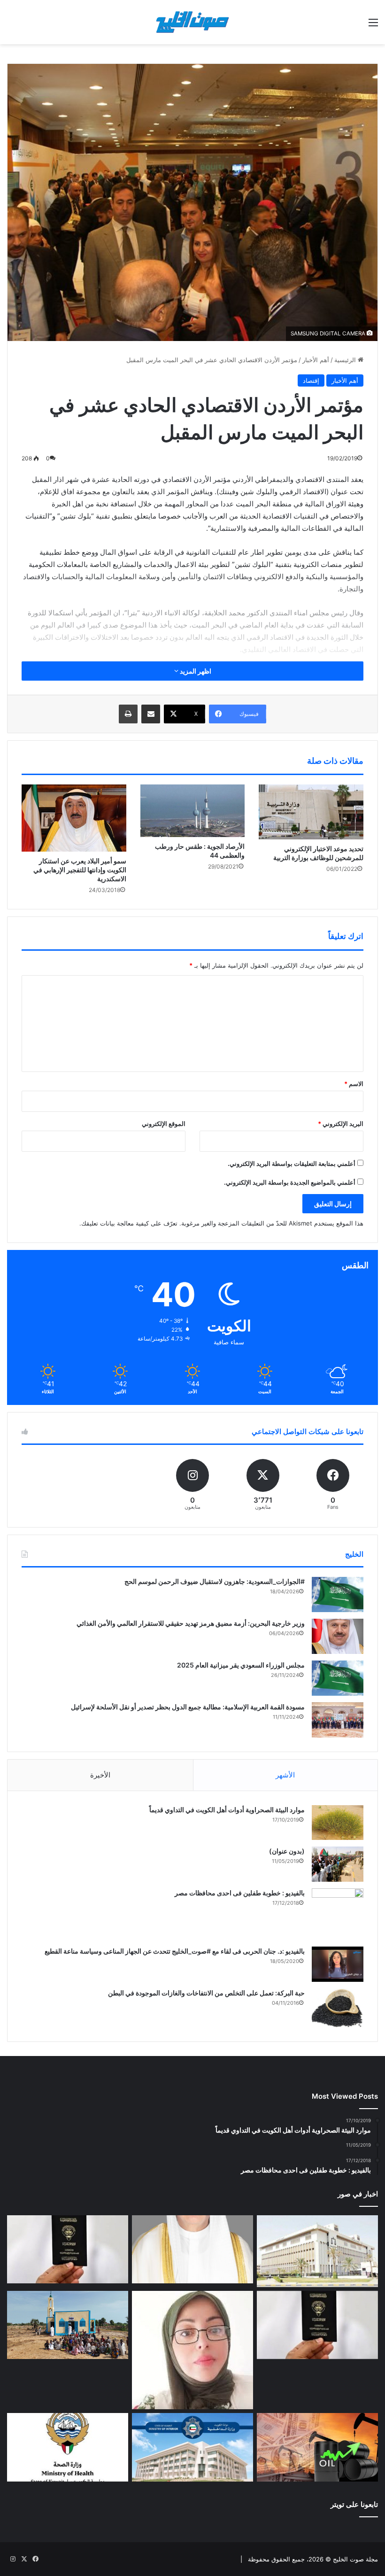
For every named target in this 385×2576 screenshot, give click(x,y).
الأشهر (285, 1775)
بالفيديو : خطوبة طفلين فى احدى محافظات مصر (240, 1893)
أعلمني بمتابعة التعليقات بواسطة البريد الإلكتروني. (292, 1164)
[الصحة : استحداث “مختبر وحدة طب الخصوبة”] (192, 2250)
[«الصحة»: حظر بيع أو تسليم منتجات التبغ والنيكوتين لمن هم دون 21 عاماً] (68, 2447)
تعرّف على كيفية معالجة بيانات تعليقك (129, 1223)
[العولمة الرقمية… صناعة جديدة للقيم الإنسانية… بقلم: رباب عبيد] (192, 2350)
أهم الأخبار (316, 360)
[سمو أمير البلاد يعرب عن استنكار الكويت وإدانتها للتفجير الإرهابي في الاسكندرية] (74, 818)
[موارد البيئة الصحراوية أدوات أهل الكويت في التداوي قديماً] (338, 1823)
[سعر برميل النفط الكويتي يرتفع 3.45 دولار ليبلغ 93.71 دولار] (317, 2447)
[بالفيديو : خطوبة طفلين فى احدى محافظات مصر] (338, 1914)
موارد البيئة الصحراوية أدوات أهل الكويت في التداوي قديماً (227, 1810)
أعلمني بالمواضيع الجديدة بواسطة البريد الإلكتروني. (290, 1182)
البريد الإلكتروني (341, 1124)
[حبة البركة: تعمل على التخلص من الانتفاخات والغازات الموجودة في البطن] (338, 2008)
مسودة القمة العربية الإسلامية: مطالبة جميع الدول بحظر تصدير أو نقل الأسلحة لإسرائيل (188, 1707)
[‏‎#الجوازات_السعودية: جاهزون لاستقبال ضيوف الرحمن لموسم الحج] (338, 1594)
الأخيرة (100, 1775)
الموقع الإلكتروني (164, 1124)
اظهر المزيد (195, 671)
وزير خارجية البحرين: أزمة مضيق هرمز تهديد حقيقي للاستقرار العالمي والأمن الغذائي (191, 1623)
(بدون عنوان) (287, 1851)
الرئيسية (346, 360)
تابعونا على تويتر (354, 2504)
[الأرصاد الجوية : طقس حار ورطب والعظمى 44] (193, 811)
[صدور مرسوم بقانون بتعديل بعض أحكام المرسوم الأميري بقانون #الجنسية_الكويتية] (317, 2325)
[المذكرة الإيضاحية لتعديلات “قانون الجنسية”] (68, 2250)
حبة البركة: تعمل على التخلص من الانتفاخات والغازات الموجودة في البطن (206, 1993)
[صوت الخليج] (192, 22)
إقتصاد (311, 380)
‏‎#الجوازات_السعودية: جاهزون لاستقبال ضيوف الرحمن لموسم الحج (215, 1581)
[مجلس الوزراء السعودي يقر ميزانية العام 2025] (338, 1678)
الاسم (354, 1084)
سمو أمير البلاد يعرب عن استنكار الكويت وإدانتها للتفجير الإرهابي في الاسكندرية (80, 870)
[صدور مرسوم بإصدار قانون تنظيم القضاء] (317, 2251)
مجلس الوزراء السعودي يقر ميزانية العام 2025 (241, 1665)
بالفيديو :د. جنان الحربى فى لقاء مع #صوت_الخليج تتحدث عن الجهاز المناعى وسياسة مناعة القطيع (175, 1951)
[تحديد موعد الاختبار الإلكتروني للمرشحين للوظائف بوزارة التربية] (311, 812)
